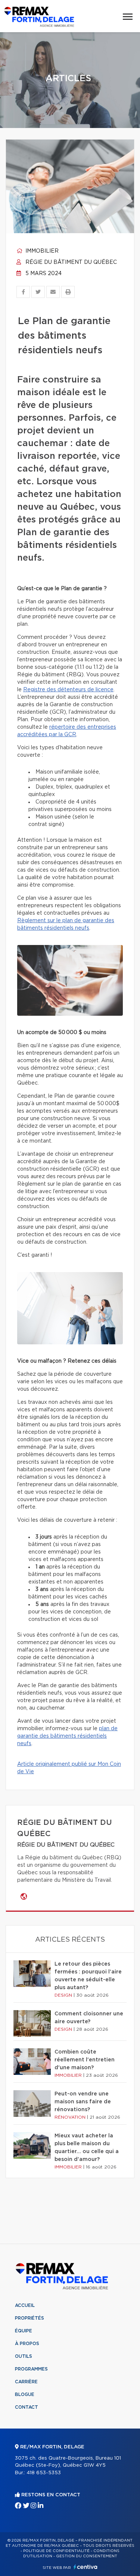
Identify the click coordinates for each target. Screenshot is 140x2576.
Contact (27, 2407)
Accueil (25, 2305)
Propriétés (29, 2318)
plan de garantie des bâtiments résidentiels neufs (67, 1736)
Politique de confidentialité (56, 2551)
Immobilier (41, 251)
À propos (27, 2344)
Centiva (85, 2567)
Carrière (26, 2382)
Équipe (24, 2331)
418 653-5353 (44, 2473)
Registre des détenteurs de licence (68, 690)
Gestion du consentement (87, 2556)
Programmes (31, 2369)
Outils (24, 2356)
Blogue (25, 2394)
